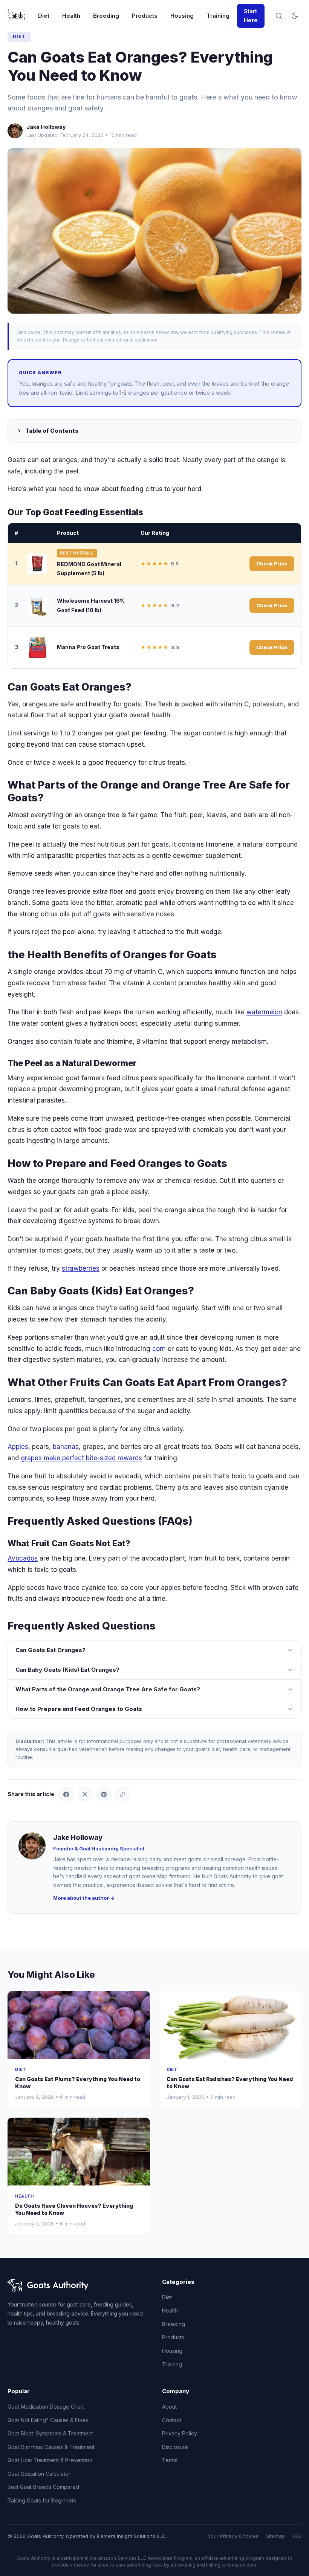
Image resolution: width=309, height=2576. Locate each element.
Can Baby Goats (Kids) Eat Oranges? (67, 1670)
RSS (297, 2536)
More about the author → (84, 1898)
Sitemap (275, 2536)
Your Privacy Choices (233, 2536)
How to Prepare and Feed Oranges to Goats (79, 1709)
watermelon (264, 1012)
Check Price (272, 564)
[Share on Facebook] (66, 1794)
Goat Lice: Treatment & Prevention (50, 2460)
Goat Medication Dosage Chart (46, 2407)
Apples (18, 1447)
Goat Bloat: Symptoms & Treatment (50, 2433)
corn (159, 1349)
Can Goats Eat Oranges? (50, 1650)
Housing (182, 16)
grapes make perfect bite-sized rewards (81, 1458)
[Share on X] (85, 1794)
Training (218, 16)
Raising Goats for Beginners (42, 2500)
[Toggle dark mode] (295, 16)
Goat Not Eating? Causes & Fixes (48, 2420)
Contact (172, 2420)
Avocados (23, 1558)
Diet (44, 16)
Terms (170, 2460)
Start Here (251, 16)
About (169, 2407)
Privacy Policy (180, 2433)
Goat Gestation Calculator (39, 2474)
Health (71, 16)
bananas (66, 1447)
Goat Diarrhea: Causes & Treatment (51, 2447)
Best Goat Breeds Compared (43, 2487)
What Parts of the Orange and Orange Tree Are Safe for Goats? (108, 1689)
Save (158, 230)
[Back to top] (289, 2564)
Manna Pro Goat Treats (88, 647)
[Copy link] (122, 1794)
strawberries (81, 1268)
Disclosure (175, 2447)
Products (145, 16)
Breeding (106, 16)
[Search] (279, 16)
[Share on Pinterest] (104, 1794)
